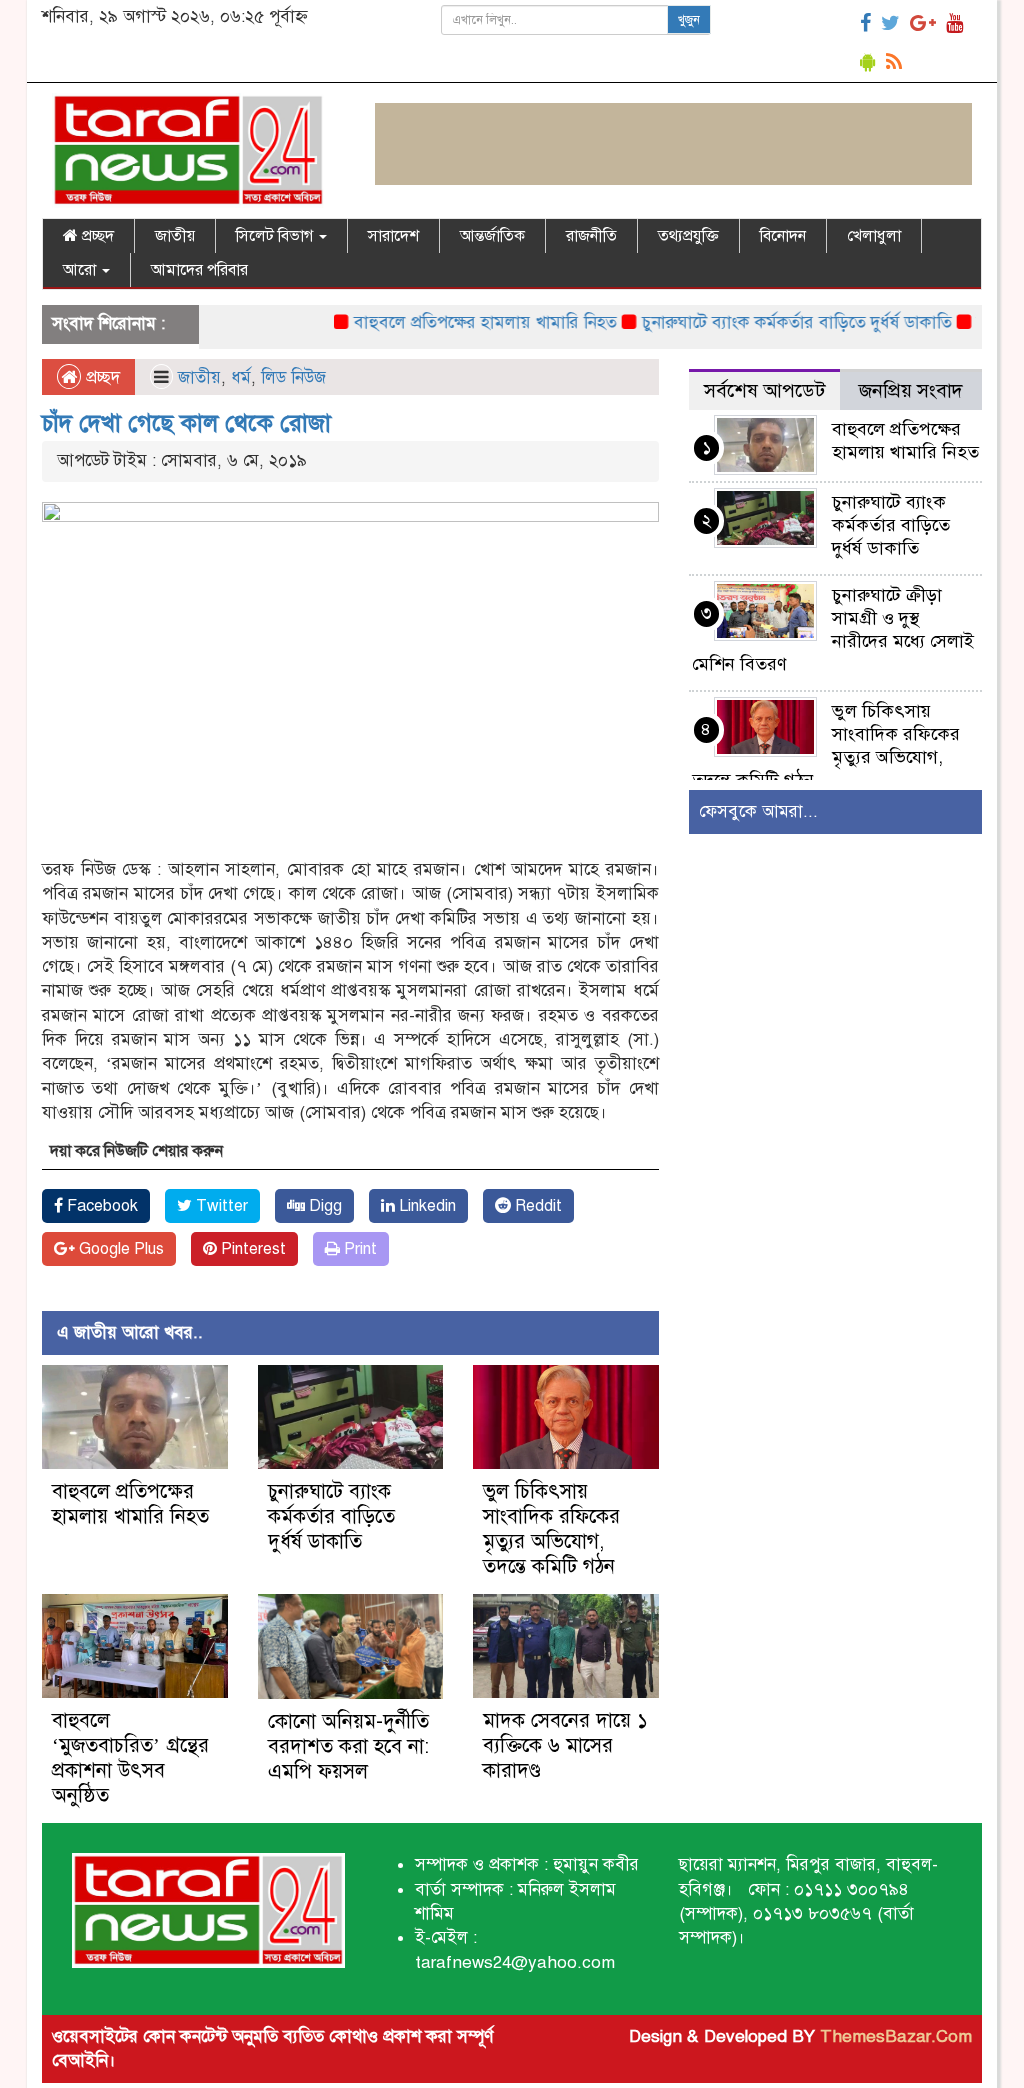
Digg (323, 1206)
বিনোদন (783, 236)
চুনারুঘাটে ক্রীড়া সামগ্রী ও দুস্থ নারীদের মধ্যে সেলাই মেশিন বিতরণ (833, 629)
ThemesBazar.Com (896, 2036)
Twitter (220, 1206)
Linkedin (425, 1206)
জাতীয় (175, 236)
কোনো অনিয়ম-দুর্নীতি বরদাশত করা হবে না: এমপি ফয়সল (348, 1746)
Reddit (536, 1206)
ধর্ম (241, 377)
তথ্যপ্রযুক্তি (688, 236)
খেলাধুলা (874, 236)
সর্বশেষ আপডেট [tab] (764, 390)
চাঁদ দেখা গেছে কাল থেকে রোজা (186, 423)
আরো (81, 270)
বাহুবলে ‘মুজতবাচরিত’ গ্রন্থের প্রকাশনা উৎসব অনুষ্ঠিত (130, 1758)
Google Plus (119, 1249)
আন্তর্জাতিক (492, 236)
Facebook (100, 1206)
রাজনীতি (591, 236)
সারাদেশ (393, 236)
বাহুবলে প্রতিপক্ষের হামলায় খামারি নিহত (453, 322)
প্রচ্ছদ (96, 236)
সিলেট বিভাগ (276, 236)
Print (358, 1249)
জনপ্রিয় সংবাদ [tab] (911, 390)
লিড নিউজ (293, 377)
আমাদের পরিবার (199, 270)
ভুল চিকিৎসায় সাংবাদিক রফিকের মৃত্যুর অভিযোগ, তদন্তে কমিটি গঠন (551, 1529)
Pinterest (251, 1249)
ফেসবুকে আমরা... (758, 811)
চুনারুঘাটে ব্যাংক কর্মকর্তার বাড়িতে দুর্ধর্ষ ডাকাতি (765, 322)
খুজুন (689, 20)
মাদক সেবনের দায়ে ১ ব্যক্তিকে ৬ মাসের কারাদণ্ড (565, 1745)
